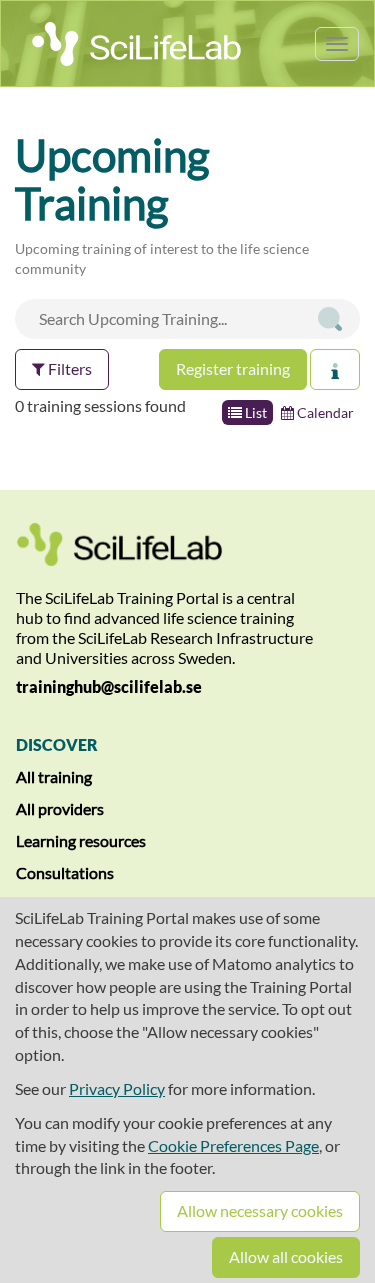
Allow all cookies (286, 1256)
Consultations (65, 872)
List (254, 412)
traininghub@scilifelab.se (109, 686)
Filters (68, 368)
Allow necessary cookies (260, 1210)
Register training (233, 368)
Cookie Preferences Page (233, 1145)
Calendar (324, 412)
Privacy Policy (117, 1088)
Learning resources (81, 840)
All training (54, 776)
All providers (60, 808)
